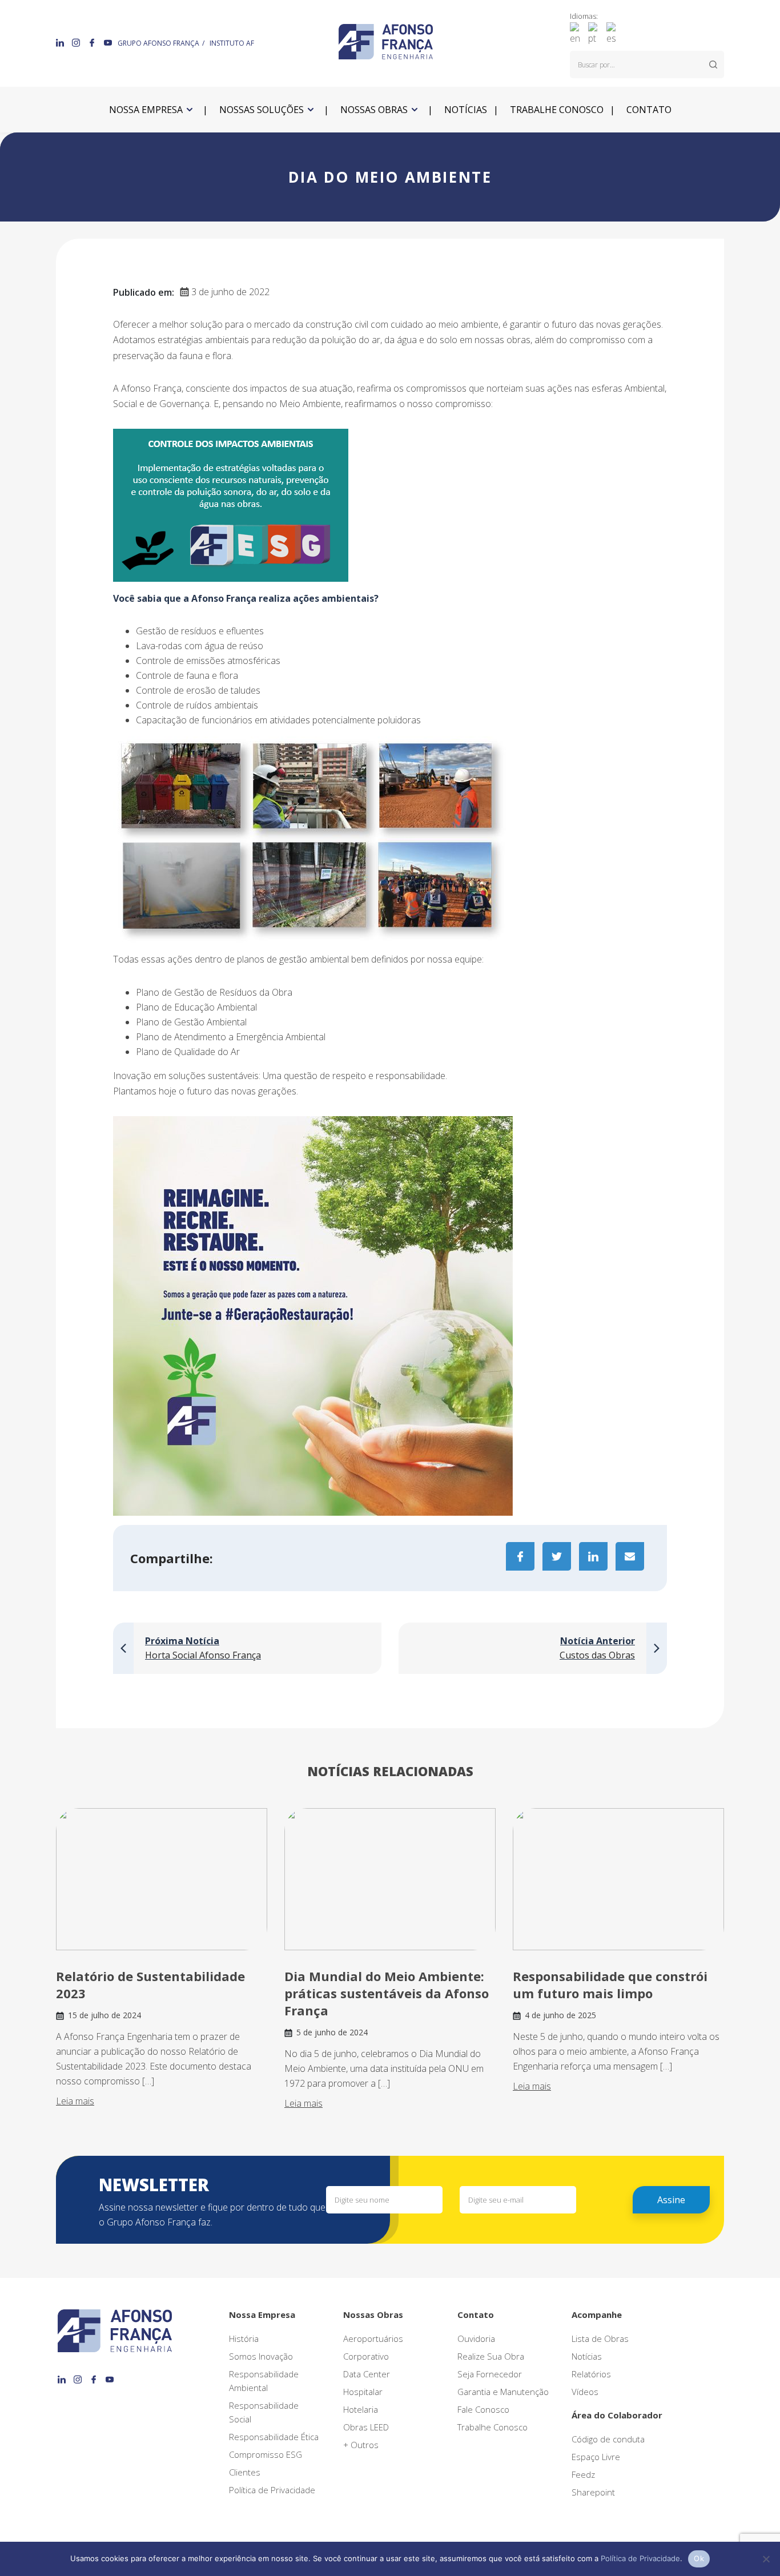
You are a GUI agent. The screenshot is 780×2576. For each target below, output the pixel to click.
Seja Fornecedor (490, 2374)
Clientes (245, 2472)
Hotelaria (361, 2409)
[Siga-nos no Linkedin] (61, 42)
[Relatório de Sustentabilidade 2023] (162, 1879)
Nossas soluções (262, 110)
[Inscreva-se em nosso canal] (108, 42)
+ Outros (361, 2445)
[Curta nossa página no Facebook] (93, 42)
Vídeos (585, 2392)
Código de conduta (608, 2439)
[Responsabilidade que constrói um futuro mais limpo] (618, 1879)
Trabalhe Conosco (492, 2427)
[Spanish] (614, 33)
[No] (766, 2559)
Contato (649, 110)
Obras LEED (366, 2427)
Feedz (583, 2474)
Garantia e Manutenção (503, 2392)
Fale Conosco (483, 2409)
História (244, 2338)
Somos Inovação (261, 2356)
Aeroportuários (373, 2338)
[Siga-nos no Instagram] (77, 42)
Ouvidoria (476, 2338)
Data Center (367, 2374)
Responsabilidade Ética (274, 2437)
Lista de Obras (600, 2338)
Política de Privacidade (272, 2490)
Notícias (466, 110)
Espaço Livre (596, 2457)
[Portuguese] (596, 33)
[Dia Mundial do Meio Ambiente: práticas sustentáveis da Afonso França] (390, 1879)
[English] (578, 33)
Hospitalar (363, 2392)
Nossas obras (374, 110)
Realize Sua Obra (491, 2356)
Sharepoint (593, 2492)
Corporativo (366, 2356)
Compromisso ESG (266, 2454)
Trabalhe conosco (557, 110)
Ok (699, 2558)
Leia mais (75, 2101)
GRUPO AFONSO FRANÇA (158, 43)
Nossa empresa (146, 110)
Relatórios (591, 2374)
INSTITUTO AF (232, 43)
